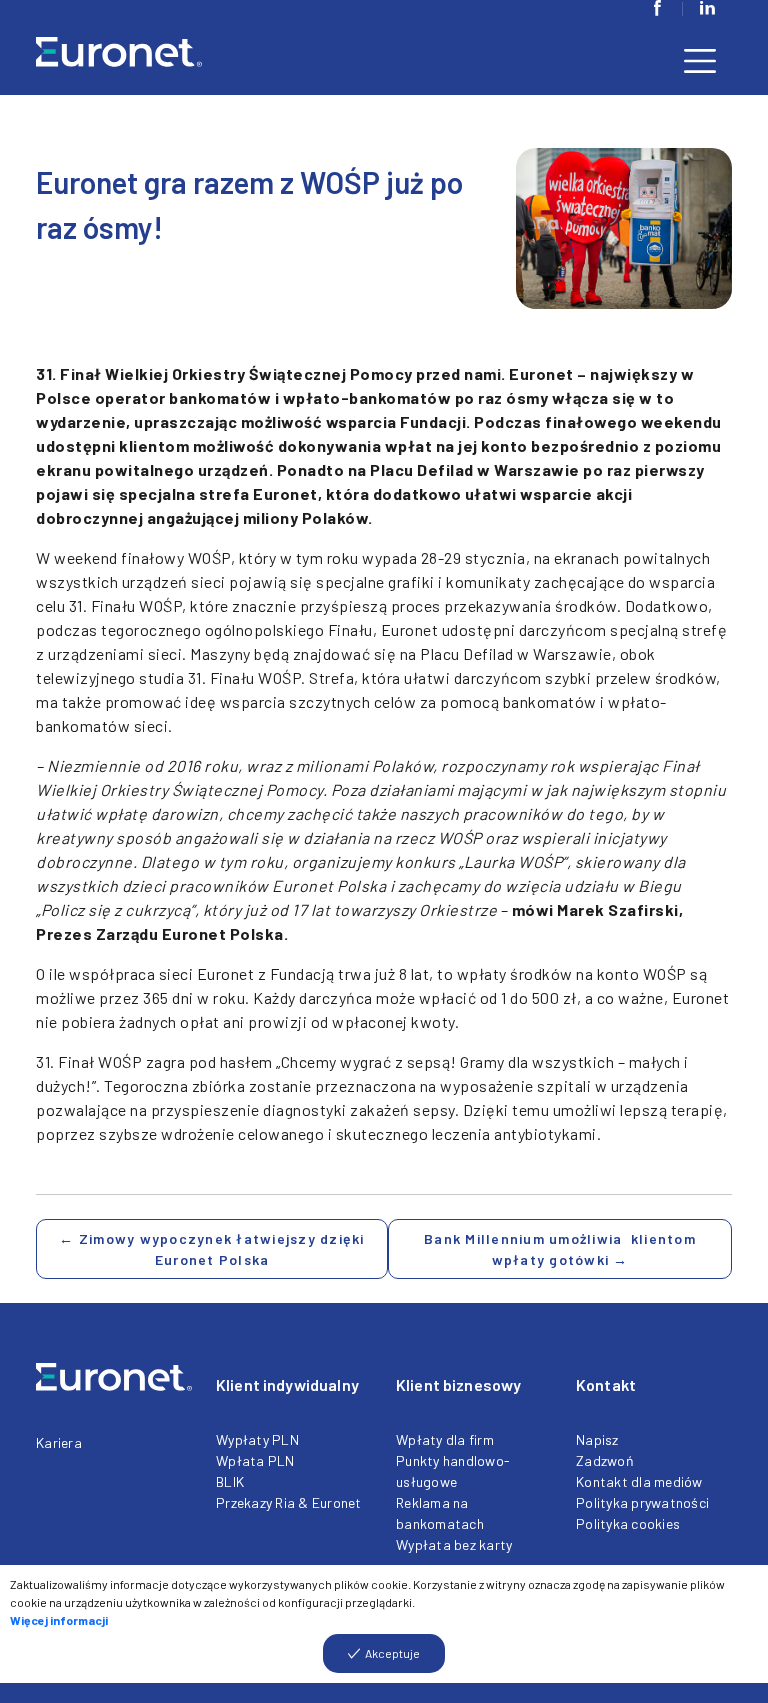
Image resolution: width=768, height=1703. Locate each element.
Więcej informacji (59, 1620)
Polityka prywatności (642, 1502)
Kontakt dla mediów (639, 1481)
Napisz (597, 1439)
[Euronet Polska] (144, 59)
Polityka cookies (628, 1523)
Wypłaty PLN (257, 1439)
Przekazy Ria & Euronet (289, 1502)
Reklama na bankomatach (440, 1513)
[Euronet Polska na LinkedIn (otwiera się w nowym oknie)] (707, 8)
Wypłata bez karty (454, 1544)
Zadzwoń (605, 1460)
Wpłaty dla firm (445, 1439)
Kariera (59, 1442)
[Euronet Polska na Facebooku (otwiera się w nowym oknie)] (657, 8)
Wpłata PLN (255, 1460)
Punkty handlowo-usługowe (453, 1471)
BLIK (230, 1481)
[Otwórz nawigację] (700, 59)
